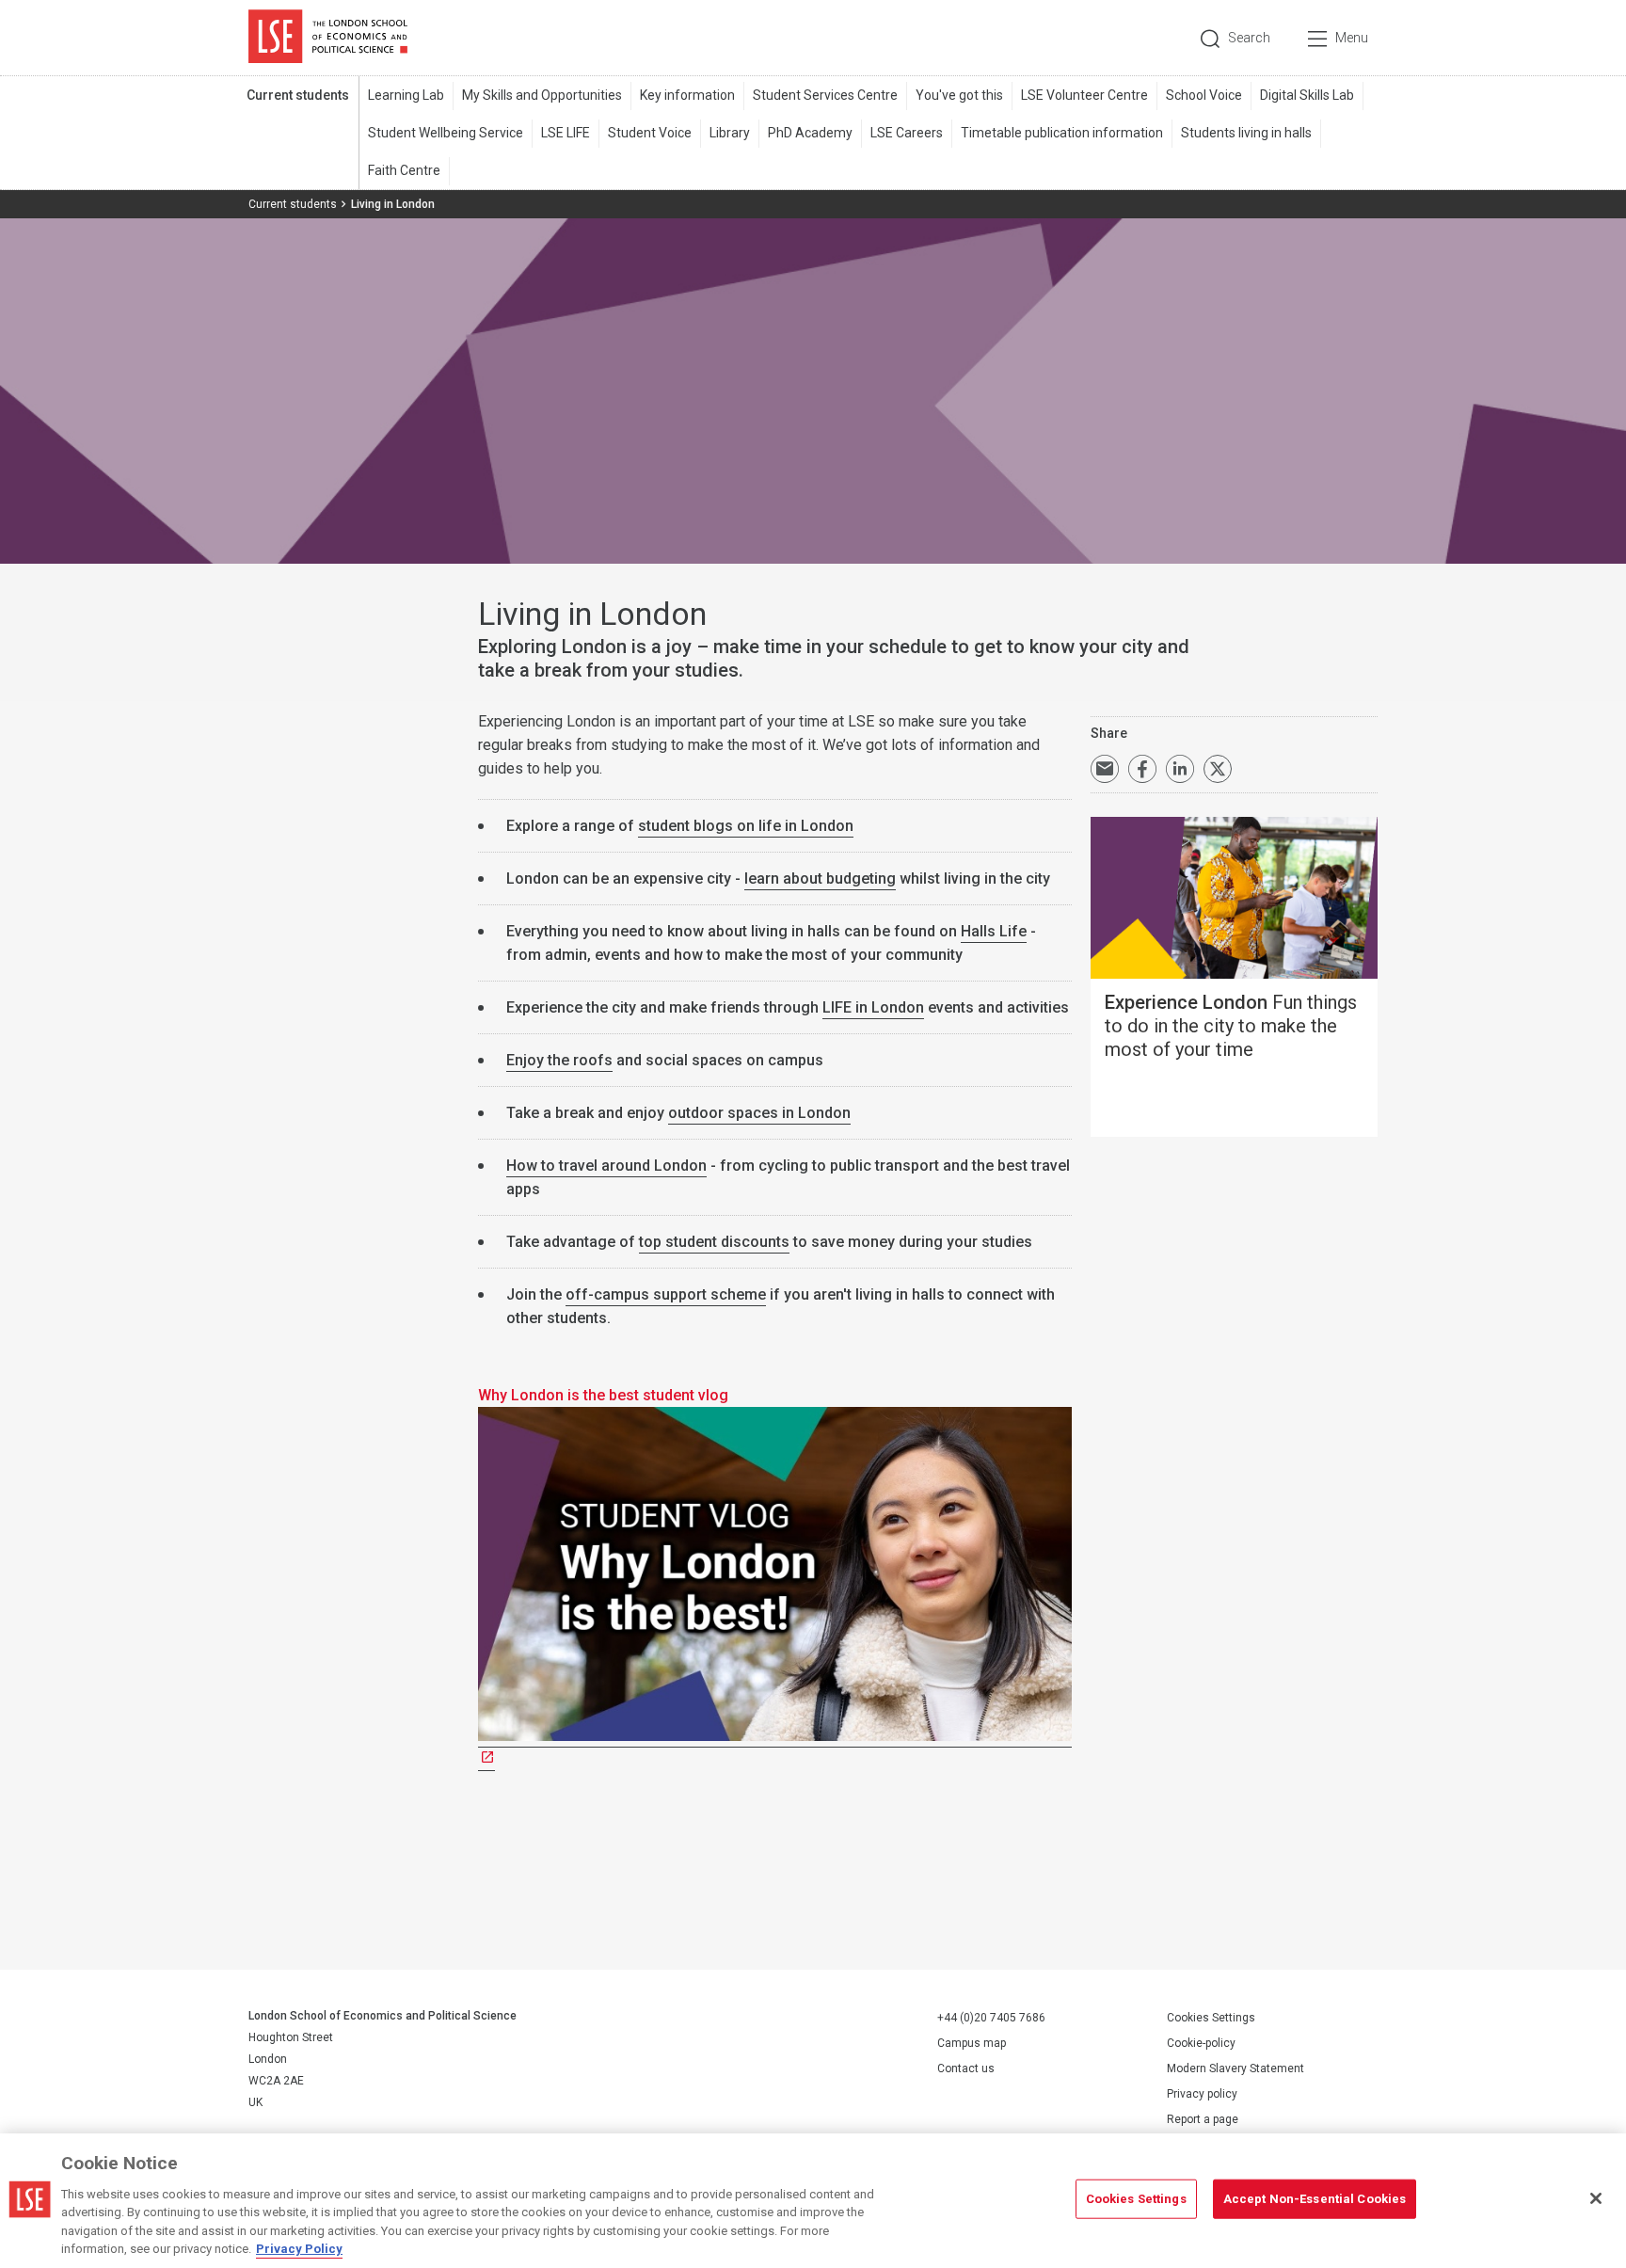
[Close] (1596, 2198)
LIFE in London (873, 1007)
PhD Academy (810, 133)
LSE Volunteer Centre (1084, 95)
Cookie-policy (1201, 2043)
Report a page (1203, 2119)
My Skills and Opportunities (542, 95)
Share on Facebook (1142, 769)
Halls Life (994, 931)
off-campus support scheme (666, 1294)
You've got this (959, 95)
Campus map (972, 2043)
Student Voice (650, 133)
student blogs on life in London (746, 826)
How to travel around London (606, 1166)
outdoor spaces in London (759, 1113)
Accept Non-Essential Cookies (1315, 2199)
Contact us (966, 2068)
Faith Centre (404, 170)
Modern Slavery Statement (1235, 2068)
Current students (298, 95)
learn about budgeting (820, 878)
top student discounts (714, 1242)
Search (1249, 38)
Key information (687, 95)
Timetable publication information (1062, 133)
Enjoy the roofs (559, 1060)
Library (730, 133)
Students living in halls (1246, 133)
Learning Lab (406, 95)
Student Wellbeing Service (446, 133)
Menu (1352, 38)
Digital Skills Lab (1307, 95)
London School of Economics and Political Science (328, 38)
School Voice (1204, 95)
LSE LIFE (566, 133)
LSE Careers (907, 133)
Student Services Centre (825, 95)
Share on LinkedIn (1180, 769)
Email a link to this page (1105, 769)
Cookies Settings (1211, 2018)
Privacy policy (1202, 2094)
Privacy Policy (299, 2249)
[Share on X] (1218, 769)
